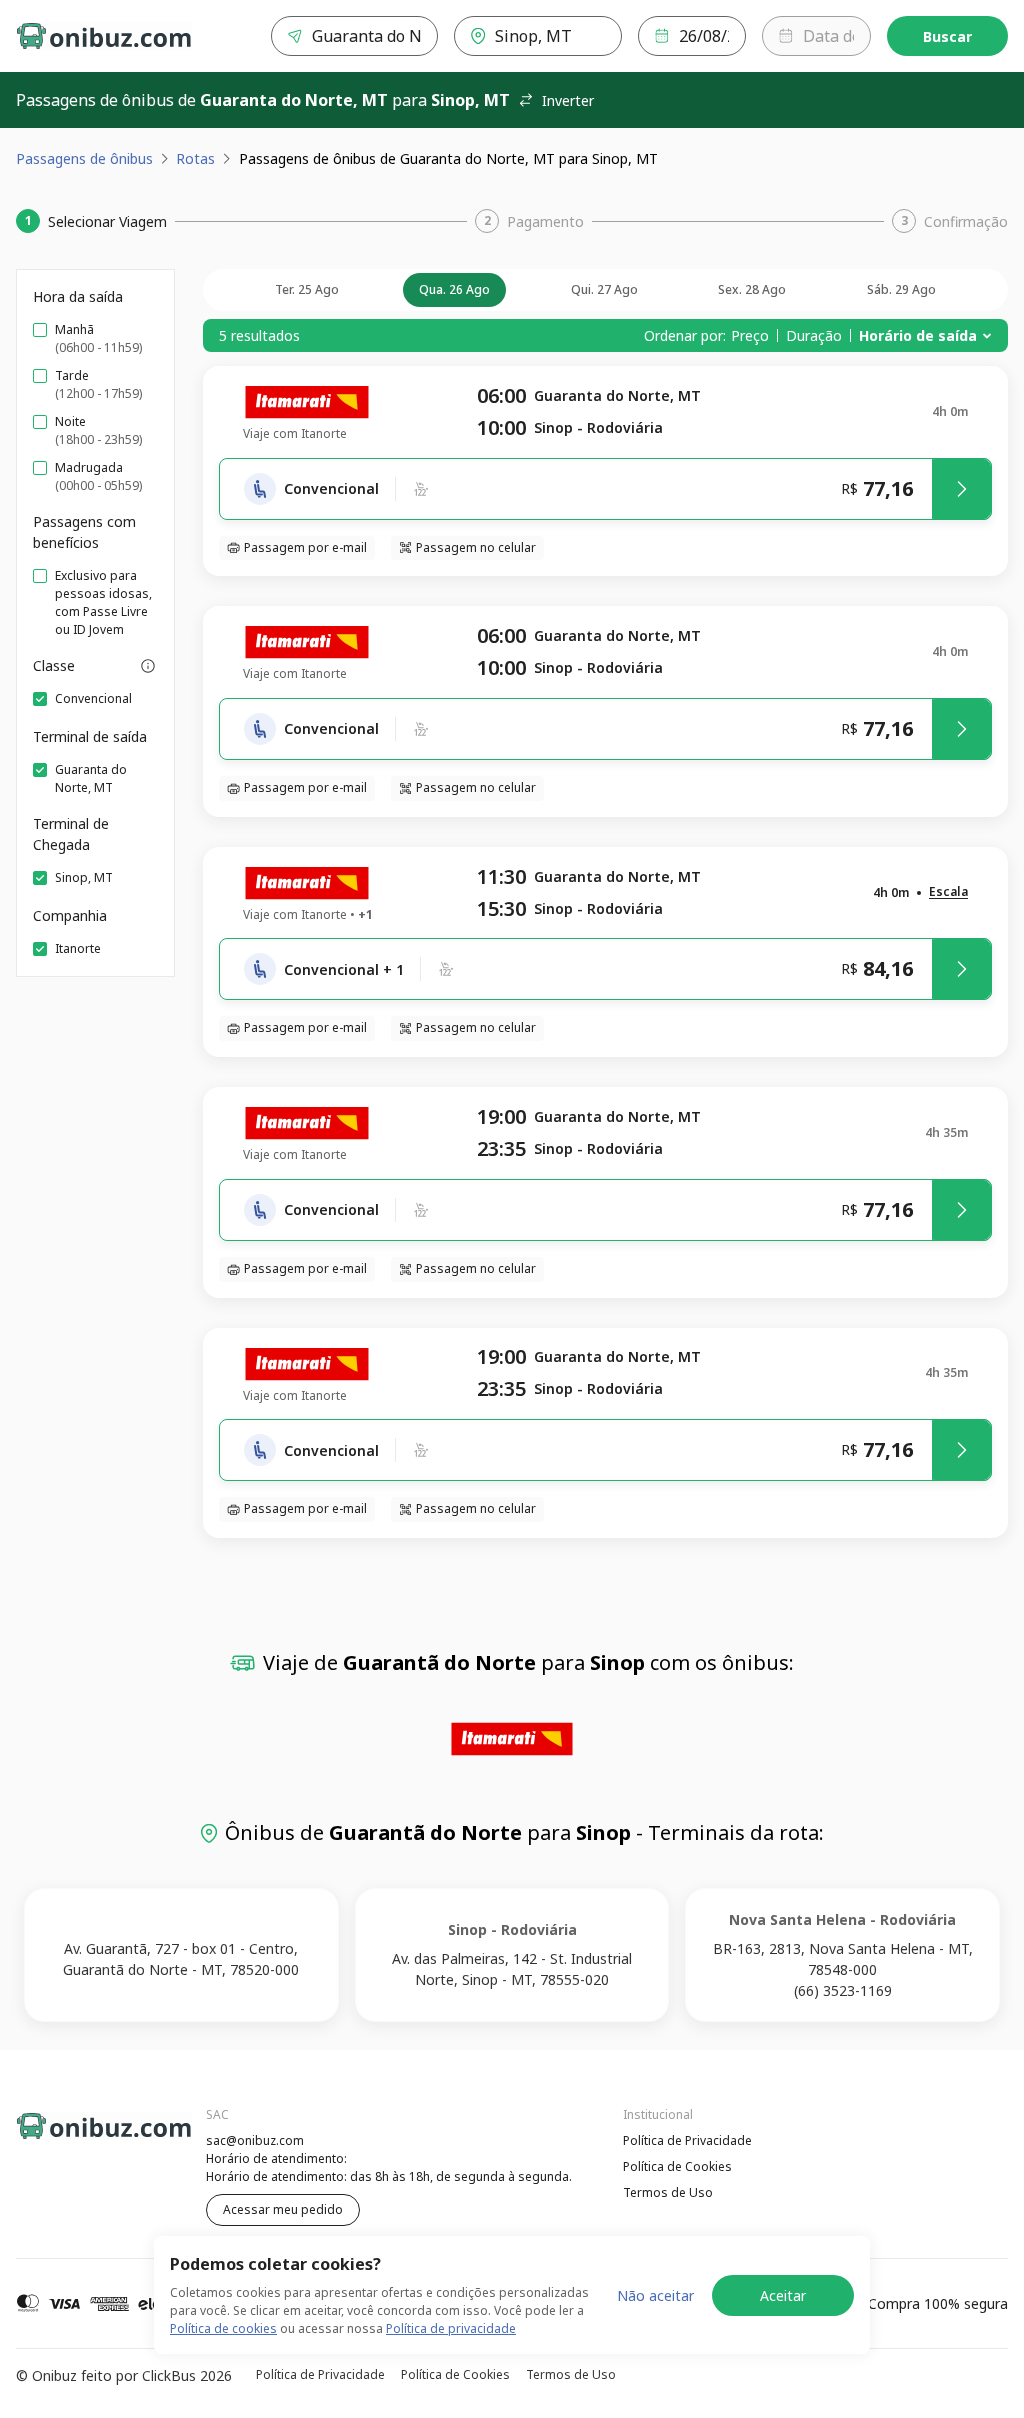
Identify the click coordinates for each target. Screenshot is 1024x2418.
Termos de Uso (668, 2192)
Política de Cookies (677, 2166)
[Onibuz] (104, 36)
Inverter (568, 100)
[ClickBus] (71, 2138)
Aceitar (783, 2295)
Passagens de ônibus (84, 158)
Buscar (947, 36)
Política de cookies (223, 2328)
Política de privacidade (451, 2328)
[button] (948, 892)
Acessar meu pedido (283, 2209)
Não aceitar (655, 2295)
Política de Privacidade (687, 2140)
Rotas (195, 158)
